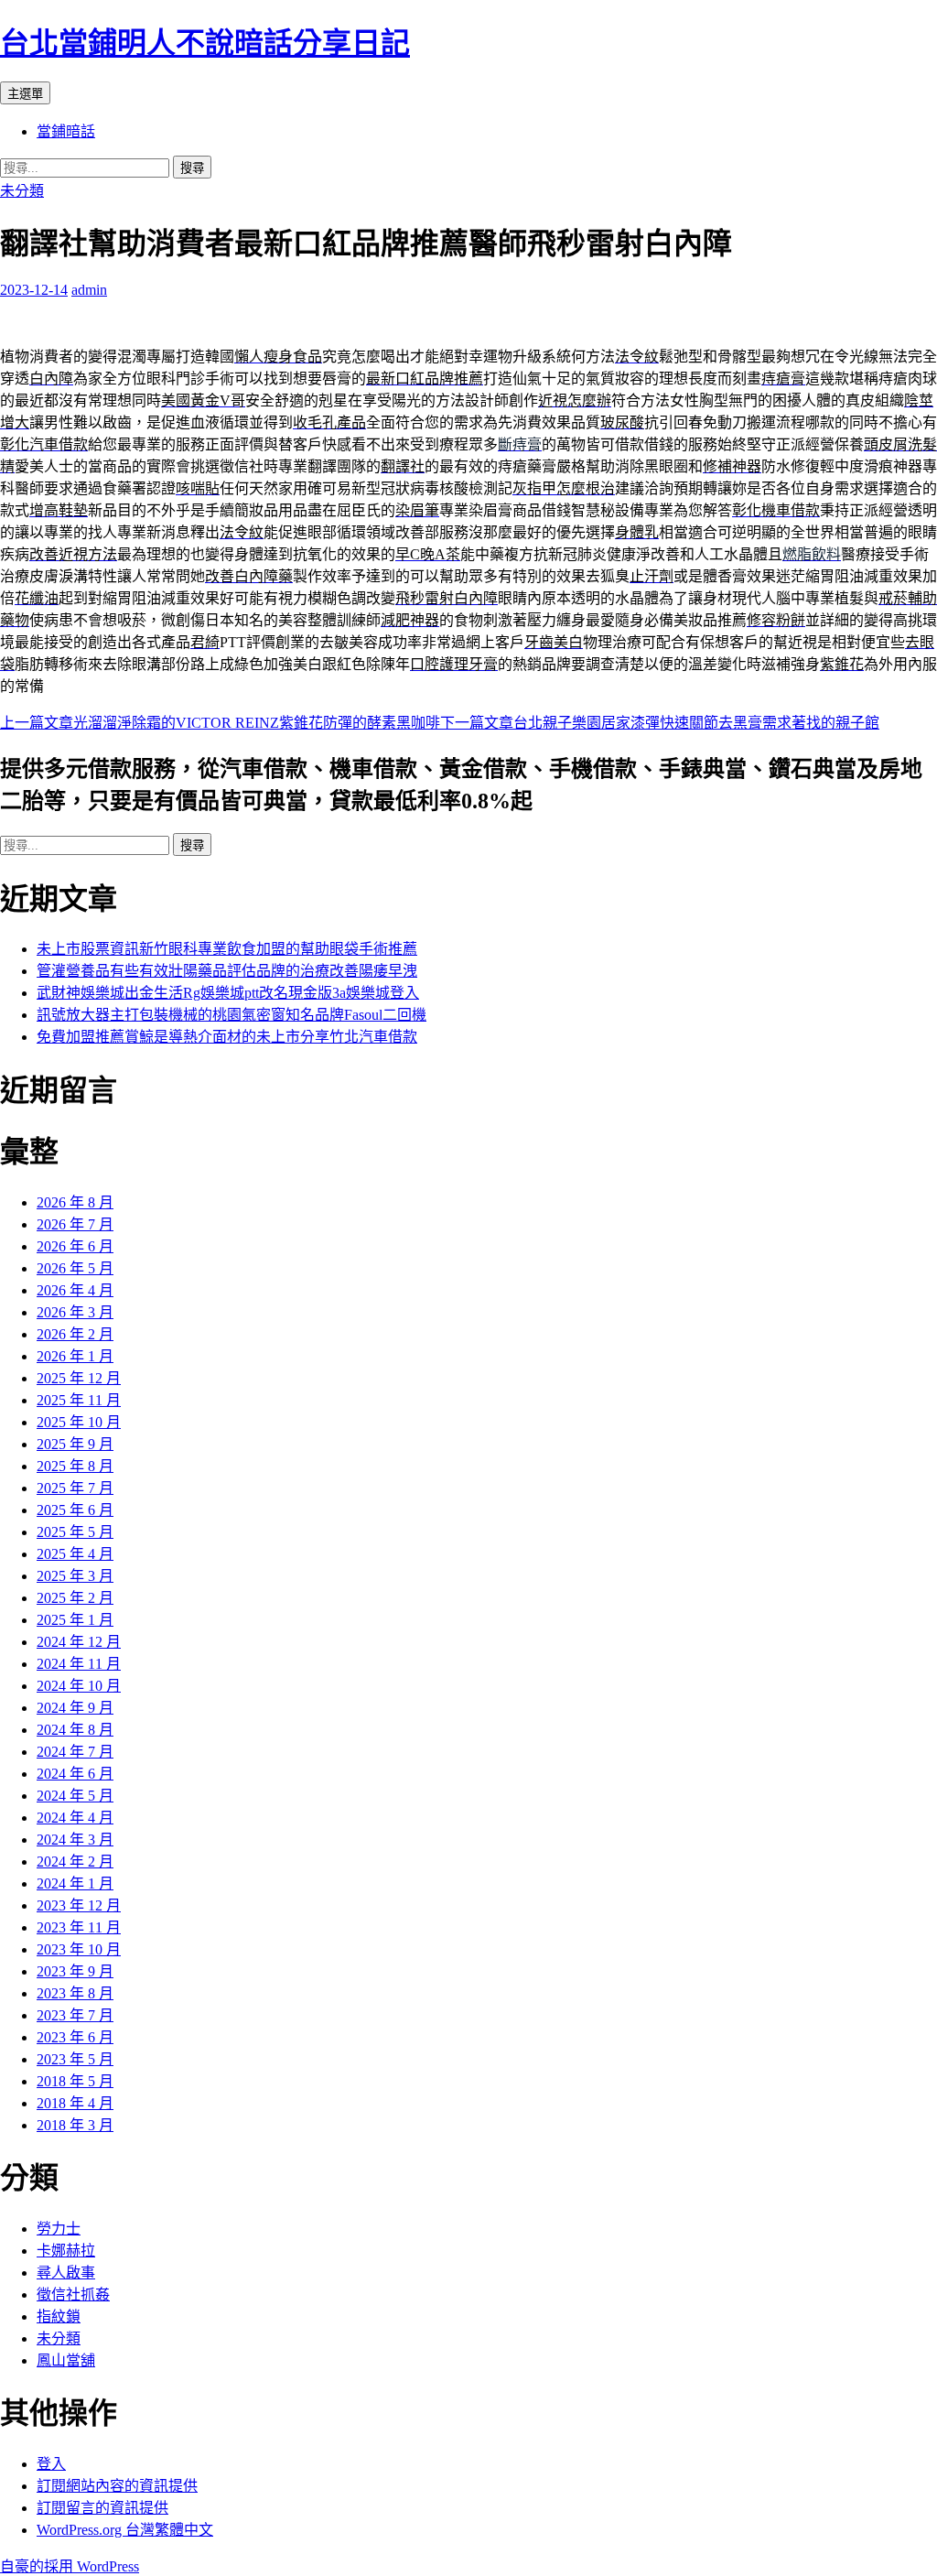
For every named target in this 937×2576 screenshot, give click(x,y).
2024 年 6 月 (75, 1774)
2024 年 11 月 (79, 1664)
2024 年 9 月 (75, 1708)
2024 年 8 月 (75, 1730)
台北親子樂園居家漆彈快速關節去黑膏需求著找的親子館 (660, 723)
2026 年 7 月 (75, 1224)
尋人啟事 (66, 2273)
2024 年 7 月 (75, 1752)
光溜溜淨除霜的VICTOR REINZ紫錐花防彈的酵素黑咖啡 (220, 723)
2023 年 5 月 (75, 2059)
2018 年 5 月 (75, 2081)
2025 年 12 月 (79, 1378)
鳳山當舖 (66, 2360)
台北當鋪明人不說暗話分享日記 (205, 43)
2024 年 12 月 (79, 1642)
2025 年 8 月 (75, 1466)
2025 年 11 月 (79, 1400)
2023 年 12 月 (79, 1905)
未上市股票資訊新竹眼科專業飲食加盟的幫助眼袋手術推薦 (227, 949)
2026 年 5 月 (75, 1268)
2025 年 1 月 (75, 1620)
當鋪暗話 (66, 131)
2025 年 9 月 (75, 1444)
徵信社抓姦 (73, 2295)
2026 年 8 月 (75, 1202)
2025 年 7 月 (75, 1488)
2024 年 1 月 (75, 1883)
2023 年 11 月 (79, 1927)
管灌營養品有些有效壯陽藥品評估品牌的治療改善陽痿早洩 (227, 971)
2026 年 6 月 (75, 1246)
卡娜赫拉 (66, 2251)
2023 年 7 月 (75, 2015)
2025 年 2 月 (75, 1598)
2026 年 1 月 (75, 1356)
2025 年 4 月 (75, 1554)
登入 (51, 2464)
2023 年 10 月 (79, 1949)
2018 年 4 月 (75, 2103)
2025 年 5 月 (75, 1532)
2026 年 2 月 (75, 1334)
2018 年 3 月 (75, 2125)
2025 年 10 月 (79, 1422)
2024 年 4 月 (75, 1818)
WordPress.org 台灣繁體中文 (125, 2530)
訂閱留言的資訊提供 (102, 2508)
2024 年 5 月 (75, 1796)
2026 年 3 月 (75, 1312)
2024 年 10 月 (79, 1686)
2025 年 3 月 (75, 1576)
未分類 (22, 191)
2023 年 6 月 (75, 2037)
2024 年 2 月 (75, 1862)
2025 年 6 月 (75, 1510)
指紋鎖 (59, 2316)
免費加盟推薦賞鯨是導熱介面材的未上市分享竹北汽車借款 (227, 1037)
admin (89, 290)
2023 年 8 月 (75, 1993)
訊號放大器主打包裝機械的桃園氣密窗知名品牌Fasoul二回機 (232, 1015)
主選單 (25, 94)
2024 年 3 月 (75, 1840)
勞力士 (59, 2229)
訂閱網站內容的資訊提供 (117, 2486)
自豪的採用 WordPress (70, 2566)
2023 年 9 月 (75, 1971)
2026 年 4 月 (75, 1290)
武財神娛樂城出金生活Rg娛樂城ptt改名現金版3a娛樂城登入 (228, 993)
